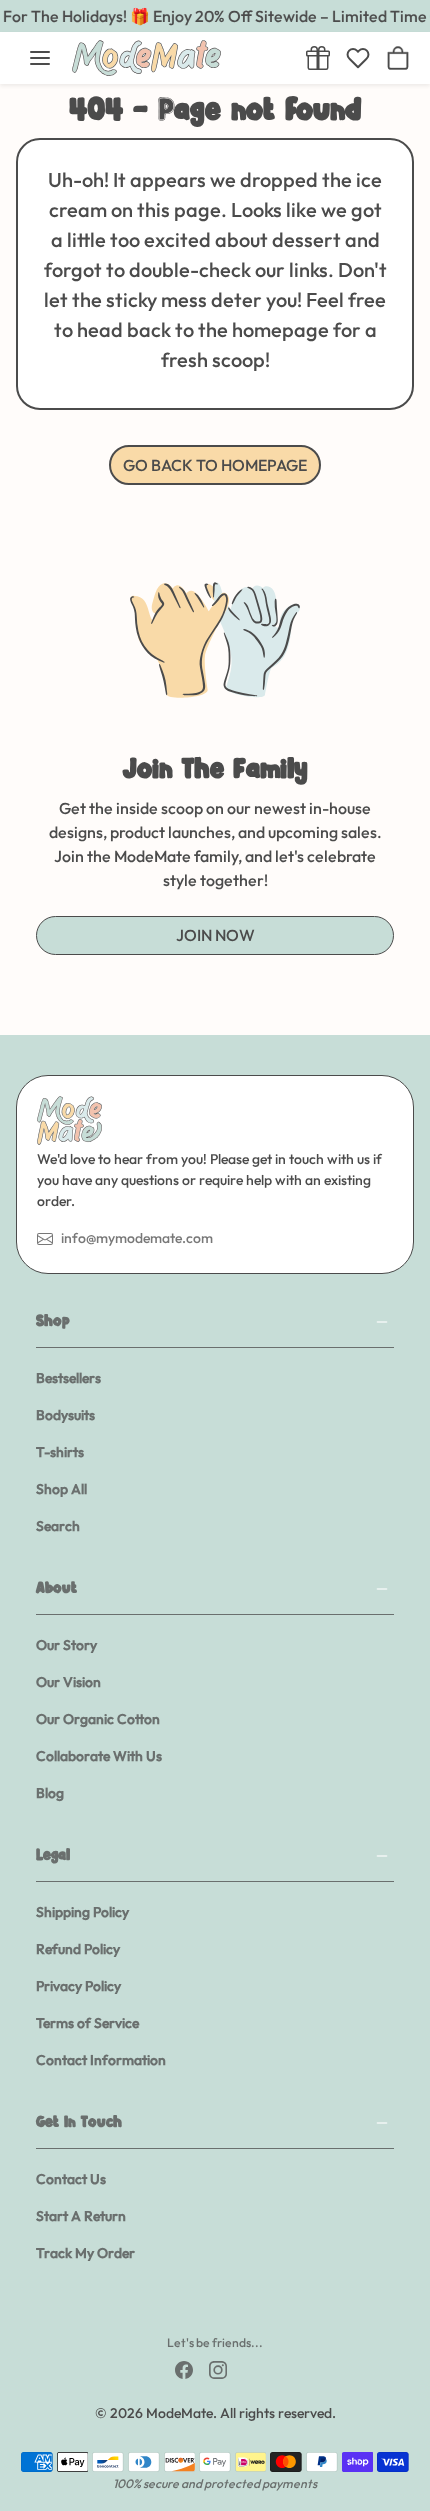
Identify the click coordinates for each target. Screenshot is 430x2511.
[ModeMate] (177, 58)
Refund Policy (78, 1949)
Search (58, 1526)
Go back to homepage (215, 465)
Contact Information (101, 2060)
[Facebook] (184, 2368)
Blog (50, 1793)
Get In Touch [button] (79, 2123)
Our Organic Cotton (98, 1719)
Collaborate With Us (99, 1756)
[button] (40, 58)
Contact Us (71, 2179)
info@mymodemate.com (137, 1238)
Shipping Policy (82, 1912)
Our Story (66, 1645)
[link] (318, 58)
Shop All (61, 1489)
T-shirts (60, 1452)
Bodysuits (65, 1415)
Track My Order (85, 2253)
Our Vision (68, 1682)
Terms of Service (87, 2023)
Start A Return (81, 2216)
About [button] (56, 1589)
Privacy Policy (78, 1986)
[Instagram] (218, 2368)
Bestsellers (68, 1378)
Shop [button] (53, 1322)
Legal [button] (53, 1856)
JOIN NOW (215, 935)
